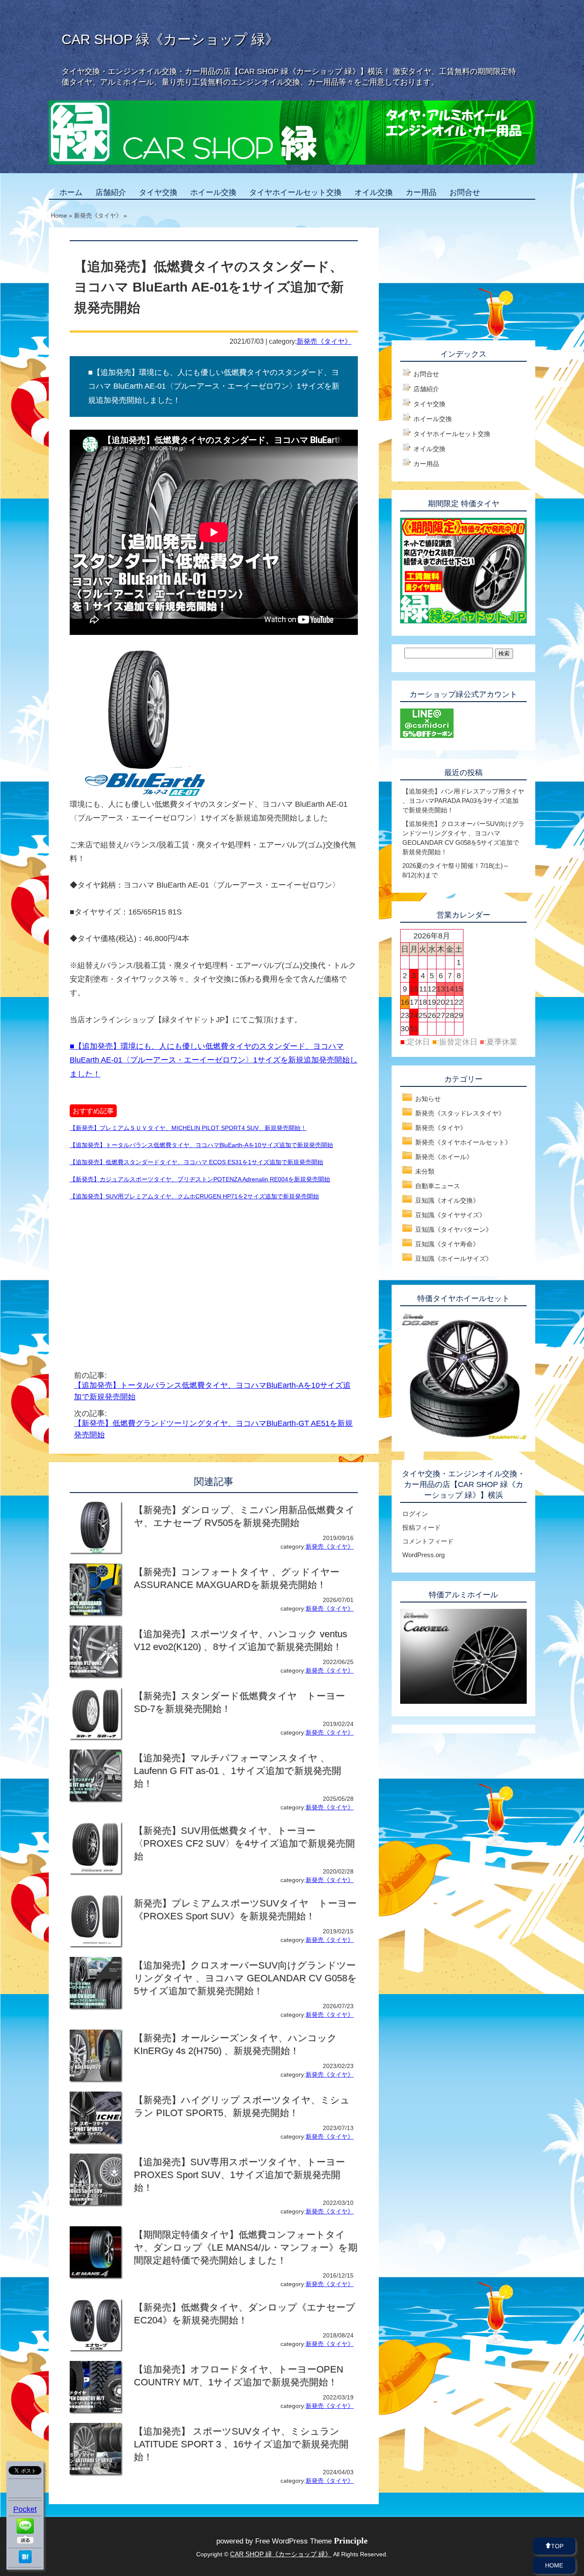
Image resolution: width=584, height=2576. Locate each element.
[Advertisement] (142, 1275)
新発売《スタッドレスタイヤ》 (460, 1113)
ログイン (415, 1514)
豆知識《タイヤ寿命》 (447, 1244)
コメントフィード (428, 1541)
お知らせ (428, 1099)
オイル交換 (374, 192)
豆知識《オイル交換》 (447, 1200)
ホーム (71, 192)
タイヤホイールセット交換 (295, 192)
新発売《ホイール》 (444, 1157)
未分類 (425, 1171)
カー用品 (421, 192)
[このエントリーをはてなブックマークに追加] (25, 2561)
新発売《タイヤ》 (324, 341)
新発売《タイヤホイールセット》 (463, 1142)
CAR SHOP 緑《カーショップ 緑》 (170, 39)
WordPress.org (423, 1555)
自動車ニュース (438, 1186)
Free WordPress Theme (311, 2541)
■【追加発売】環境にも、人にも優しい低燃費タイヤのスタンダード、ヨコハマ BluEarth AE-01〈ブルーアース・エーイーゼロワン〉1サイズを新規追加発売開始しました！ (214, 1060)
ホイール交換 (213, 192)
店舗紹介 (111, 192)
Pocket (25, 2509)
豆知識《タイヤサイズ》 (450, 1215)
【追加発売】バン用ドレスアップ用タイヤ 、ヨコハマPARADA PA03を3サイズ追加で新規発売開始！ (463, 801)
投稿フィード (422, 1527)
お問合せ (465, 192)
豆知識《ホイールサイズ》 (454, 1258)
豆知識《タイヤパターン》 (454, 1229)
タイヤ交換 (158, 192)
